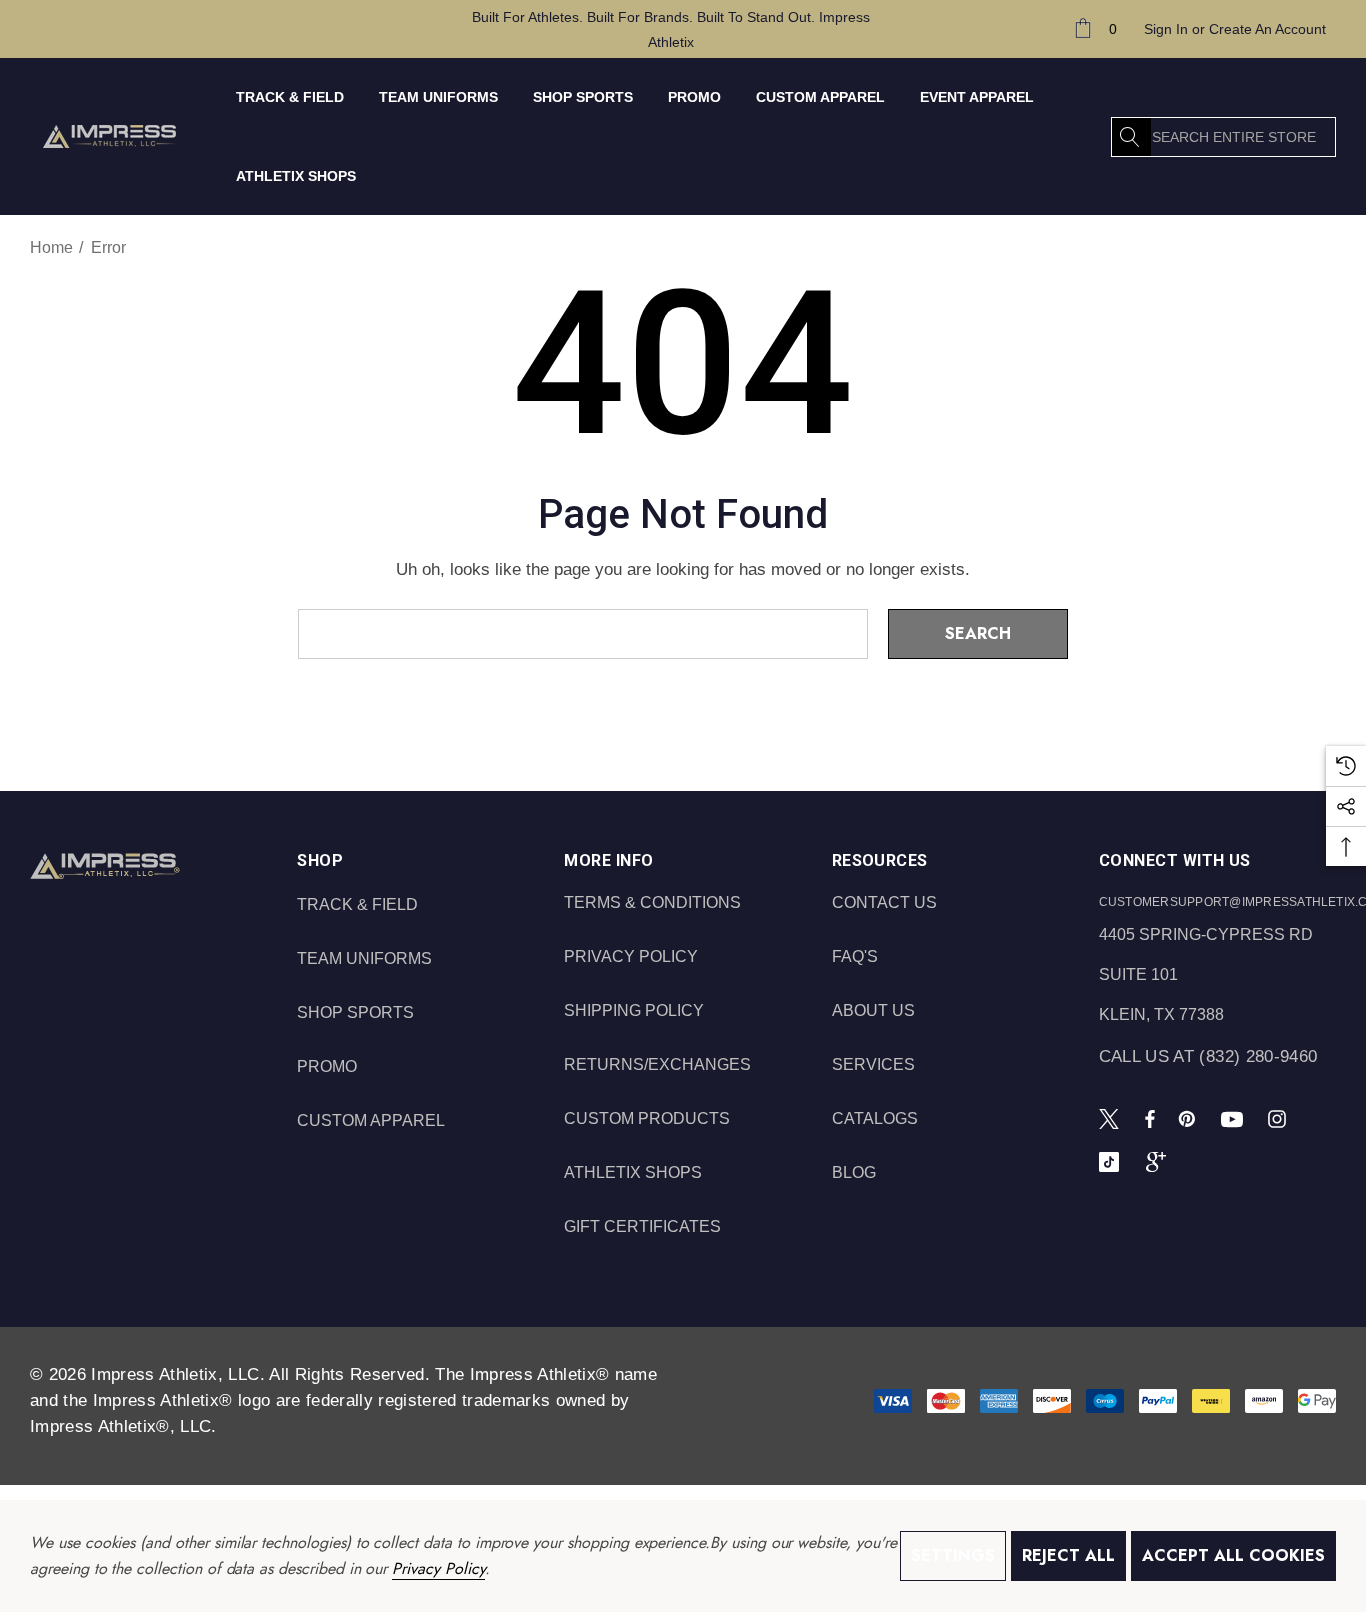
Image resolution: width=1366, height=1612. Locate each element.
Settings (953, 1555)
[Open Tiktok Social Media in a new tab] (1113, 1161)
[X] (1113, 1118)
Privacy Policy (438, 1568)
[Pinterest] (1190, 1118)
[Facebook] (1150, 1118)
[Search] (1131, 137)
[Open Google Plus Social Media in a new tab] (1160, 1161)
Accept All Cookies (1233, 1555)
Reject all (1068, 1555)
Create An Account (1267, 29)
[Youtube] (1235, 1118)
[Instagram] (1280, 1118)
